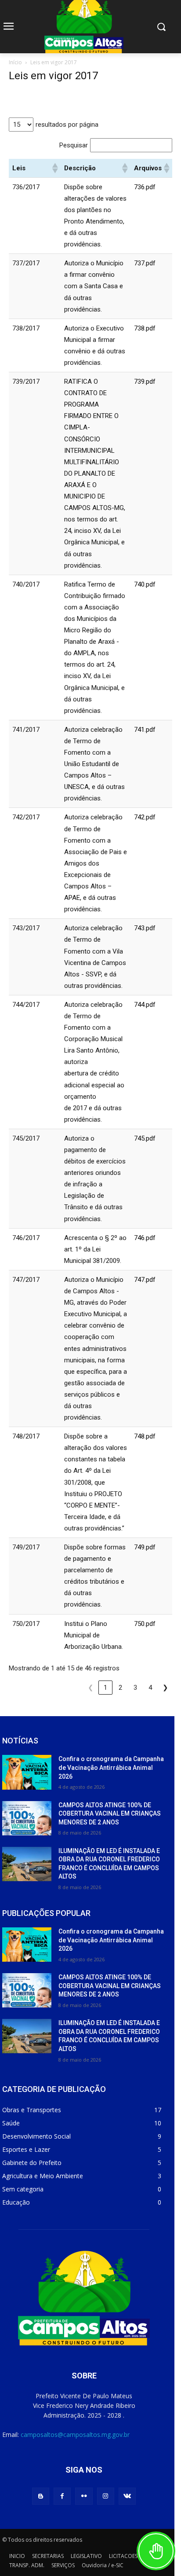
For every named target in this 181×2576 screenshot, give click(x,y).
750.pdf (145, 1624)
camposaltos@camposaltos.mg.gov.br (75, 2435)
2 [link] (120, 1688)
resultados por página (67, 125)
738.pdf (145, 328)
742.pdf (145, 817)
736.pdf (145, 187)
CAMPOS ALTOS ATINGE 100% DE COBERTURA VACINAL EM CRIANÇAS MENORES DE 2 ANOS (110, 1814)
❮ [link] (91, 1688)
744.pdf (145, 1005)
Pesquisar (74, 145)
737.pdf (145, 263)
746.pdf (145, 1238)
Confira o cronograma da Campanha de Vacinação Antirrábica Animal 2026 (111, 1767)
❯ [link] (165, 1688)
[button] (54, 168)
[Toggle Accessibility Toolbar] (156, 2551)
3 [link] (135, 1688)
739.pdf (145, 382)
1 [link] (105, 1688)
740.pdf (145, 584)
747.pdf (145, 1280)
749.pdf (145, 1547)
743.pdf (145, 928)
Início (15, 62)
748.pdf (145, 1436)
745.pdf (145, 1138)
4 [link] (150, 1688)
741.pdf (145, 730)
